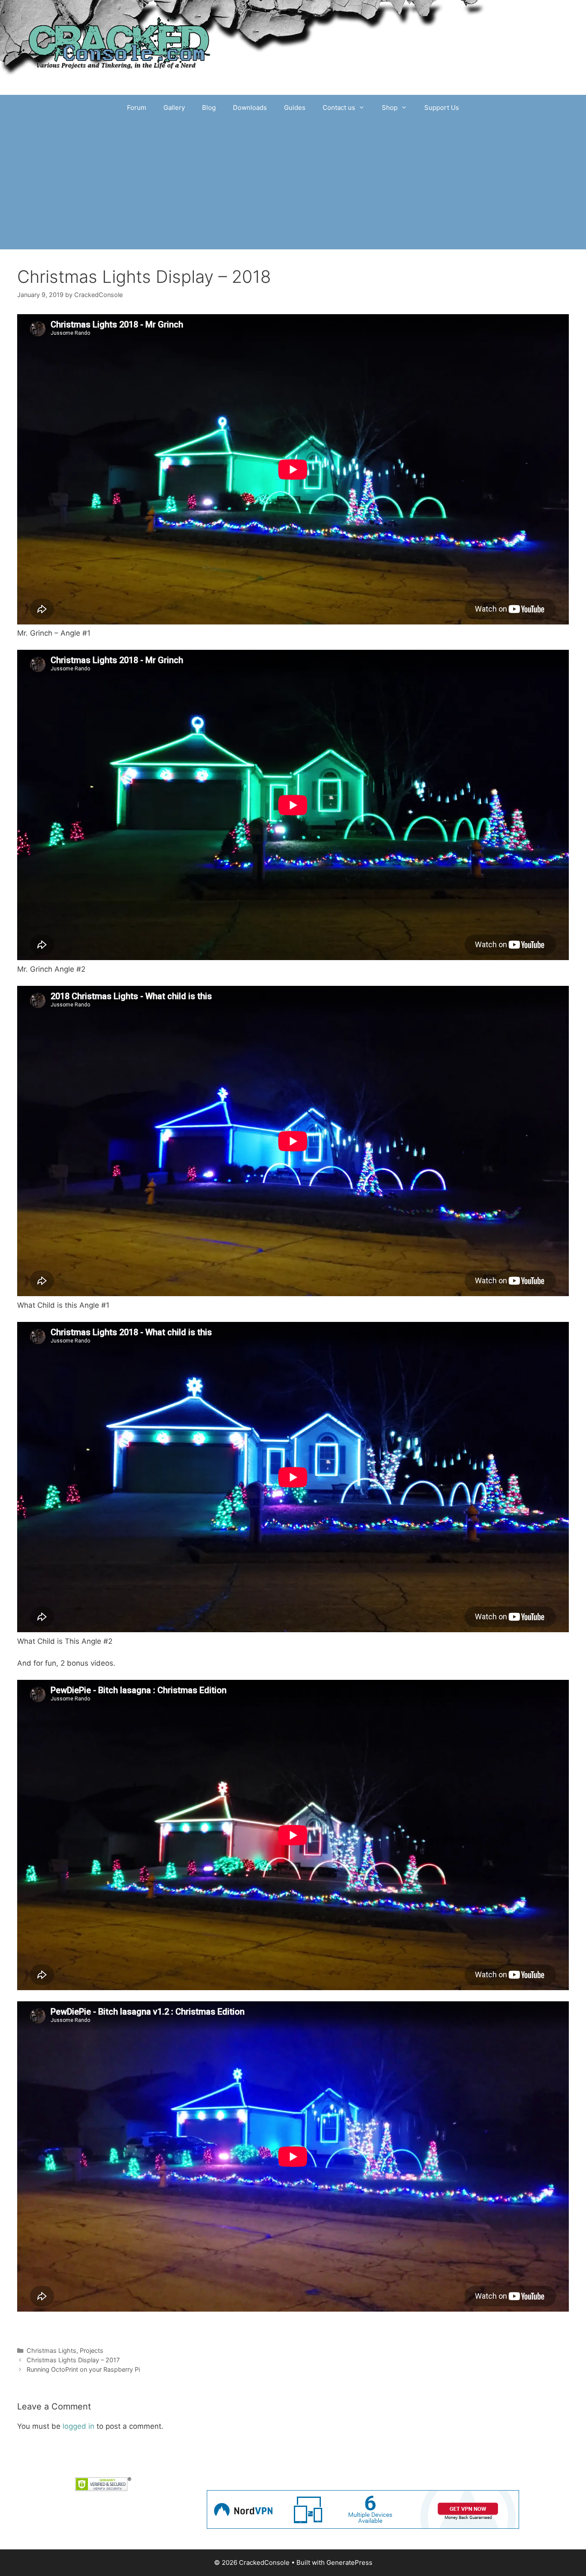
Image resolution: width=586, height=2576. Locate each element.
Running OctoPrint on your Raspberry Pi (83, 2369)
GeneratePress (349, 2562)
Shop (390, 108)
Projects (92, 2350)
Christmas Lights (51, 2350)
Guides (295, 108)
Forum (137, 108)
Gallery (174, 108)
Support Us (442, 108)
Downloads (250, 108)
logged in (79, 2426)
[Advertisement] (293, 185)
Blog (209, 108)
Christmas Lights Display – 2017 (73, 2360)
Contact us (339, 108)
